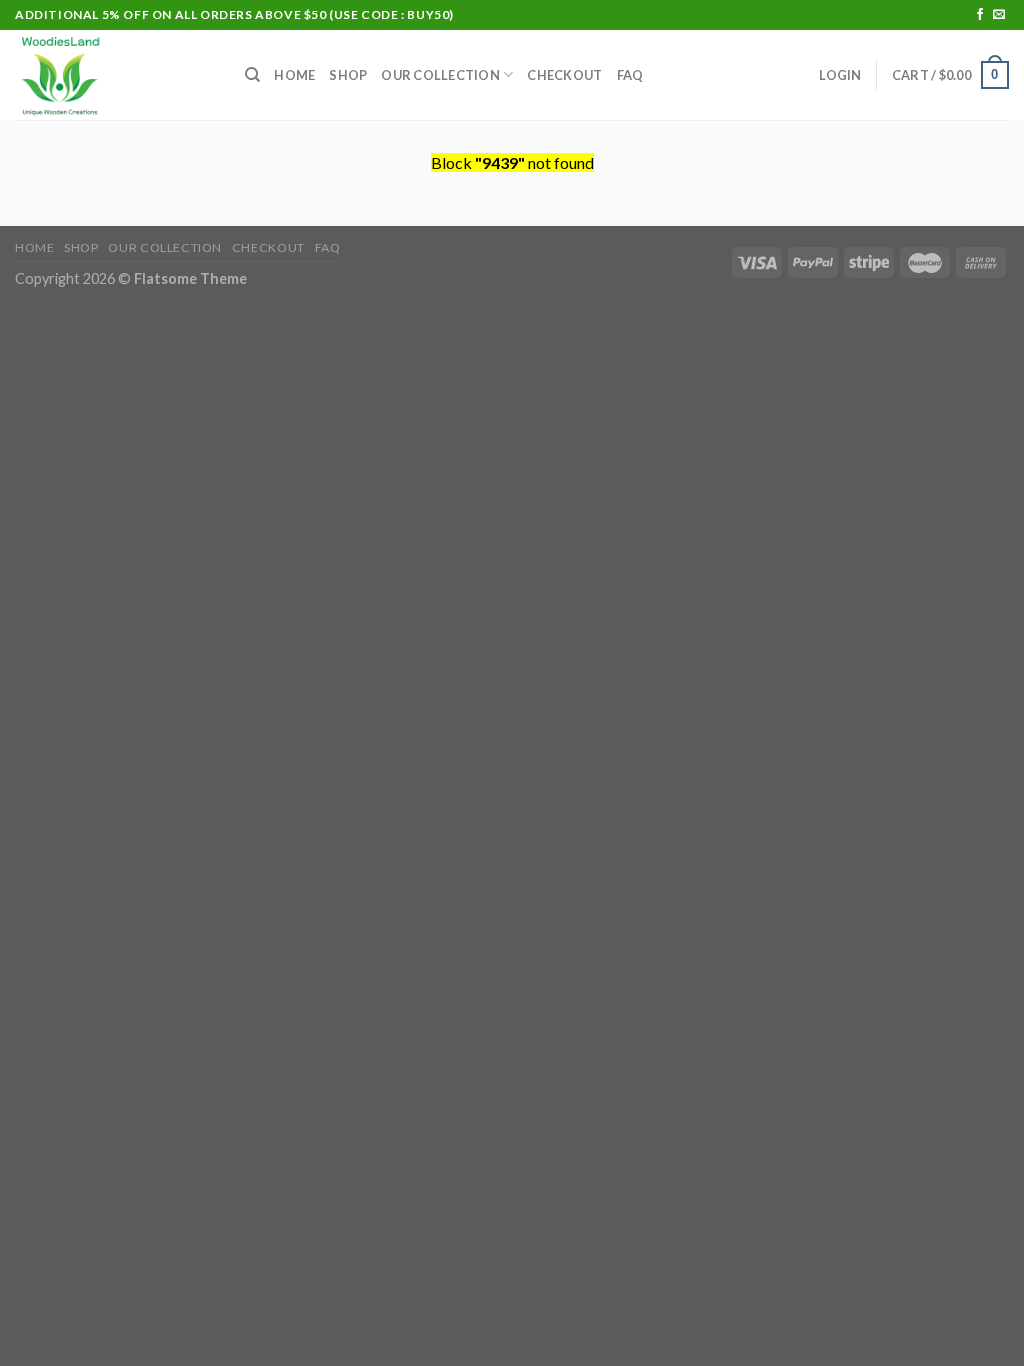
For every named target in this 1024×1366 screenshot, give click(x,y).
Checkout (564, 75)
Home (294, 75)
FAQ (630, 75)
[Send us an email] (999, 15)
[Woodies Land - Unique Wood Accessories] (115, 75)
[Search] (252, 75)
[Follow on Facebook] (980, 15)
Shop (348, 75)
